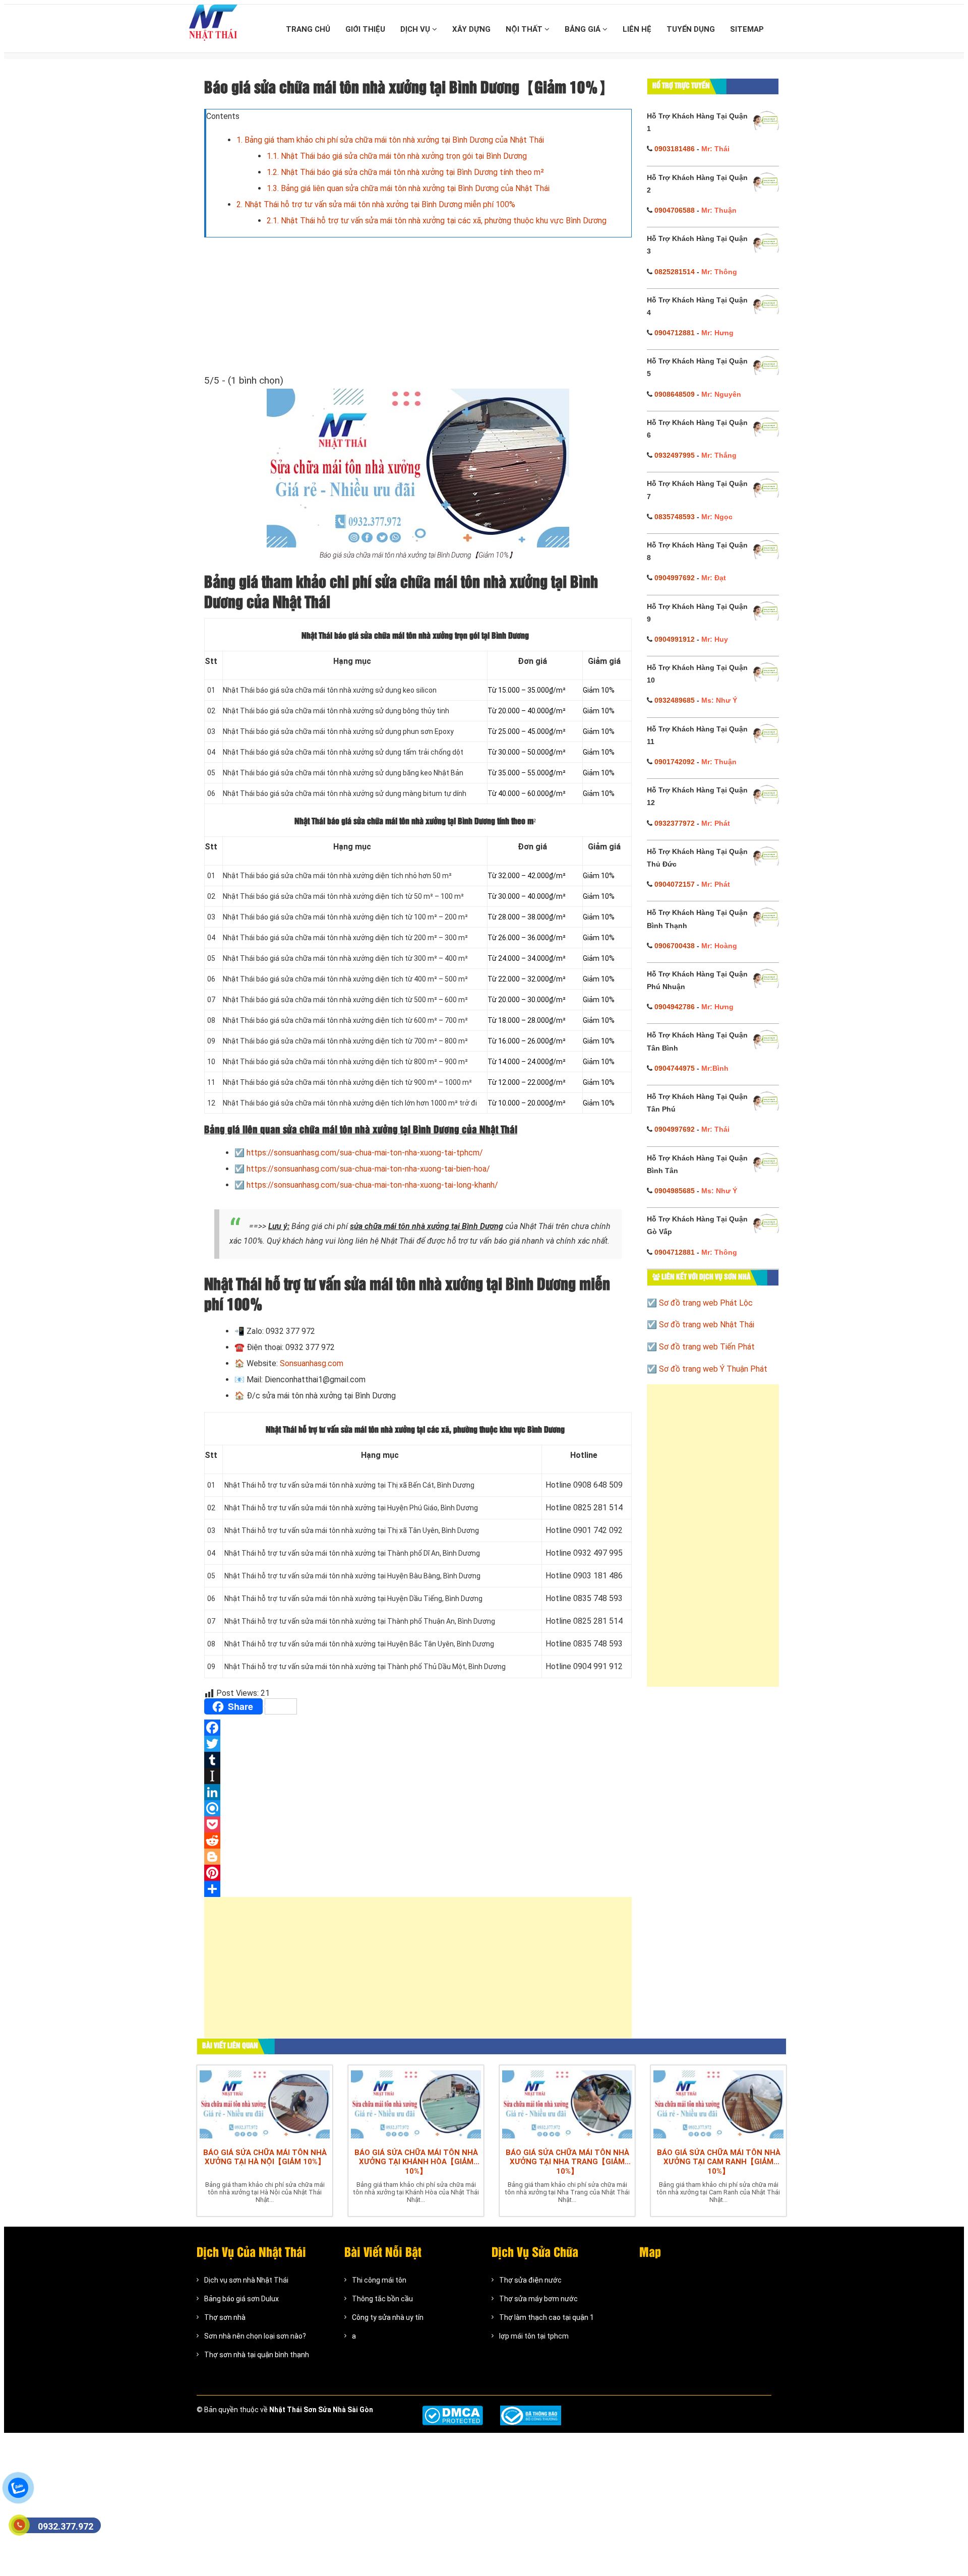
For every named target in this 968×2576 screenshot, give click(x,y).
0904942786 (675, 1007)
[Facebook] (418, 1728)
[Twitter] (418, 1744)
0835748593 (675, 517)
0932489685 (675, 700)
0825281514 (675, 272)
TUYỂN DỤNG (691, 29)
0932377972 (675, 823)
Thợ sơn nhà (225, 2317)
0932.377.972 (66, 2526)
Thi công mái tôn (379, 2280)
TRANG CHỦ (308, 29)
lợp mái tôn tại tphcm (534, 2336)
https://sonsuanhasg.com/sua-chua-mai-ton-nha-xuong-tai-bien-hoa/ (368, 1169)
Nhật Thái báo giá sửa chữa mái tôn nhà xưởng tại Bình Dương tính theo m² (405, 172)
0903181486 (675, 149)
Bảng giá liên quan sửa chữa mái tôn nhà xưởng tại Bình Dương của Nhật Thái (408, 188)
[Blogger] (418, 1857)
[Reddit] (418, 1841)
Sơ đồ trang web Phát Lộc (706, 1303)
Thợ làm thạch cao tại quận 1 (547, 2317)
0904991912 (675, 639)
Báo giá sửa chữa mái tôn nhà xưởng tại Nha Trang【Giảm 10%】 (567, 2162)
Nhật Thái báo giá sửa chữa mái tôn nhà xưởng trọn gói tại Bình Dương (397, 156)
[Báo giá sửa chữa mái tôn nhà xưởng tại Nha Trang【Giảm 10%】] (567, 2104)
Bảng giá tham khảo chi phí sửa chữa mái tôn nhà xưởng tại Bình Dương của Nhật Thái (390, 140)
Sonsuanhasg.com (312, 1363)
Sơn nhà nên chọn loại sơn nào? (255, 2336)
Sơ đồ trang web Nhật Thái (707, 1325)
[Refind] (418, 1808)
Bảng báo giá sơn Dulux (241, 2299)
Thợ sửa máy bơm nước (538, 2299)
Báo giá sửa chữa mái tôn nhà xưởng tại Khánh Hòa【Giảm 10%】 (416, 2162)
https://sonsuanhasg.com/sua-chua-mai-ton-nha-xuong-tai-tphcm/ (365, 1153)
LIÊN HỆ (637, 29)
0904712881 (675, 333)
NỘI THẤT (525, 29)
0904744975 (675, 1068)
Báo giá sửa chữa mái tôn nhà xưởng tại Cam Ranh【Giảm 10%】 (719, 2162)
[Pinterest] (418, 1873)
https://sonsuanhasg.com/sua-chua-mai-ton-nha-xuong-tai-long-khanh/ (372, 1185)
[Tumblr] (418, 1760)
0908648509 (675, 394)
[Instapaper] (418, 1776)
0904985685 (675, 1191)
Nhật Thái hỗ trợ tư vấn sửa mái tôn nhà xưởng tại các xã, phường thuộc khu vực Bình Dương (437, 221)
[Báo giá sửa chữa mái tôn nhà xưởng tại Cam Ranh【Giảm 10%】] (718, 2104)
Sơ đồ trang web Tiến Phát (707, 1347)
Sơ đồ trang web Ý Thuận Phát (713, 1369)
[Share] (418, 1889)
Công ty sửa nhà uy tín (388, 2317)
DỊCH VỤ (416, 29)
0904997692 (675, 578)
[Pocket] (418, 1824)
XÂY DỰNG (471, 29)
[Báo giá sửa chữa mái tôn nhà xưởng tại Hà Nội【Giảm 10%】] (265, 2104)
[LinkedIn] (418, 1792)
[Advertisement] (418, 1973)
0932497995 (675, 455)
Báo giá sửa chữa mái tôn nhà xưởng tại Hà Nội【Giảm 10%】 (265, 2157)
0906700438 (675, 946)
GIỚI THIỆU (365, 29)
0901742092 (675, 762)
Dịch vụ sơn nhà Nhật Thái (246, 2280)
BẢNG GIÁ (584, 29)
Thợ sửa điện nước (530, 2280)
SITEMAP (747, 29)
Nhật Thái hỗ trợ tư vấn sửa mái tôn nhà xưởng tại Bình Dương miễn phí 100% (376, 204)
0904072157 (675, 884)
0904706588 (675, 210)
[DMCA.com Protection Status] (452, 2415)
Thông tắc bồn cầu (382, 2299)
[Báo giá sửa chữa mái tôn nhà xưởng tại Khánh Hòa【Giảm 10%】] (416, 2104)
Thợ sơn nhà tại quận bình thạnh (257, 2355)
